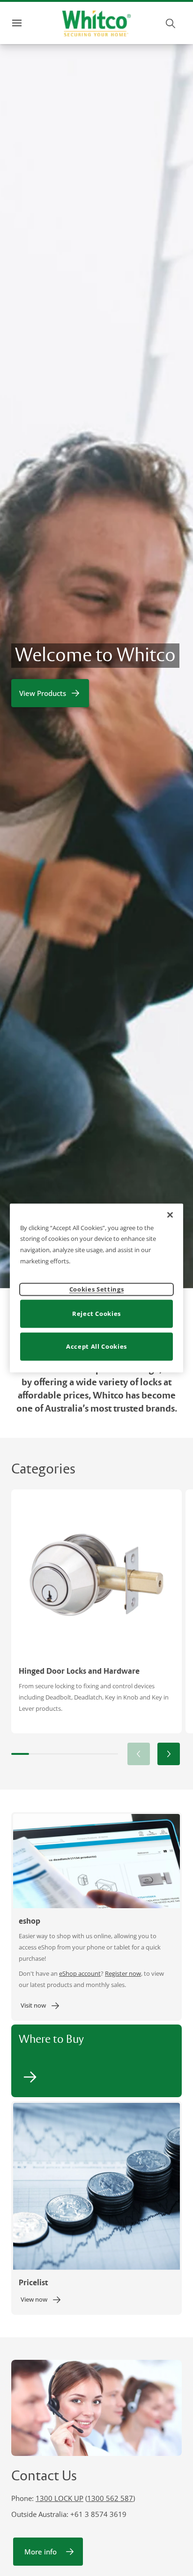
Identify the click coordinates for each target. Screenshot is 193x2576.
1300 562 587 (110, 2498)
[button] (169, 1754)
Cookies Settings (96, 1289)
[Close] (170, 1215)
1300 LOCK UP (59, 2498)
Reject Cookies (96, 1314)
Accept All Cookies (96, 1346)
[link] (41, 2006)
